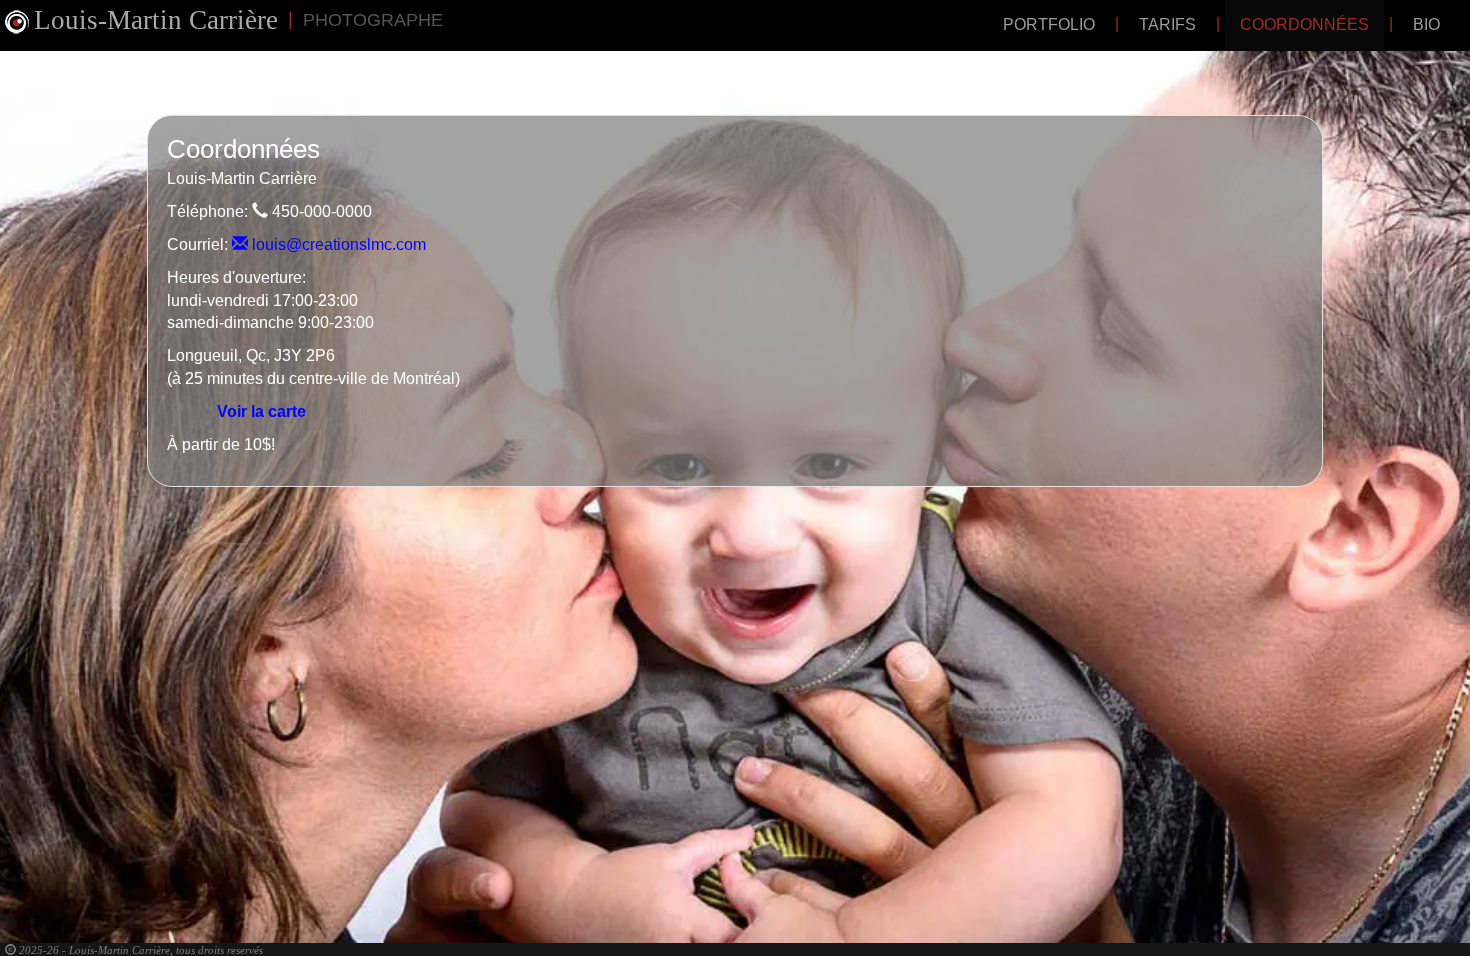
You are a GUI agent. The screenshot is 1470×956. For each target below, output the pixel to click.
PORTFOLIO (1049, 24)
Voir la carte (261, 411)
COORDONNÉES (1304, 24)
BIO (1426, 24)
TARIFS (1167, 24)
